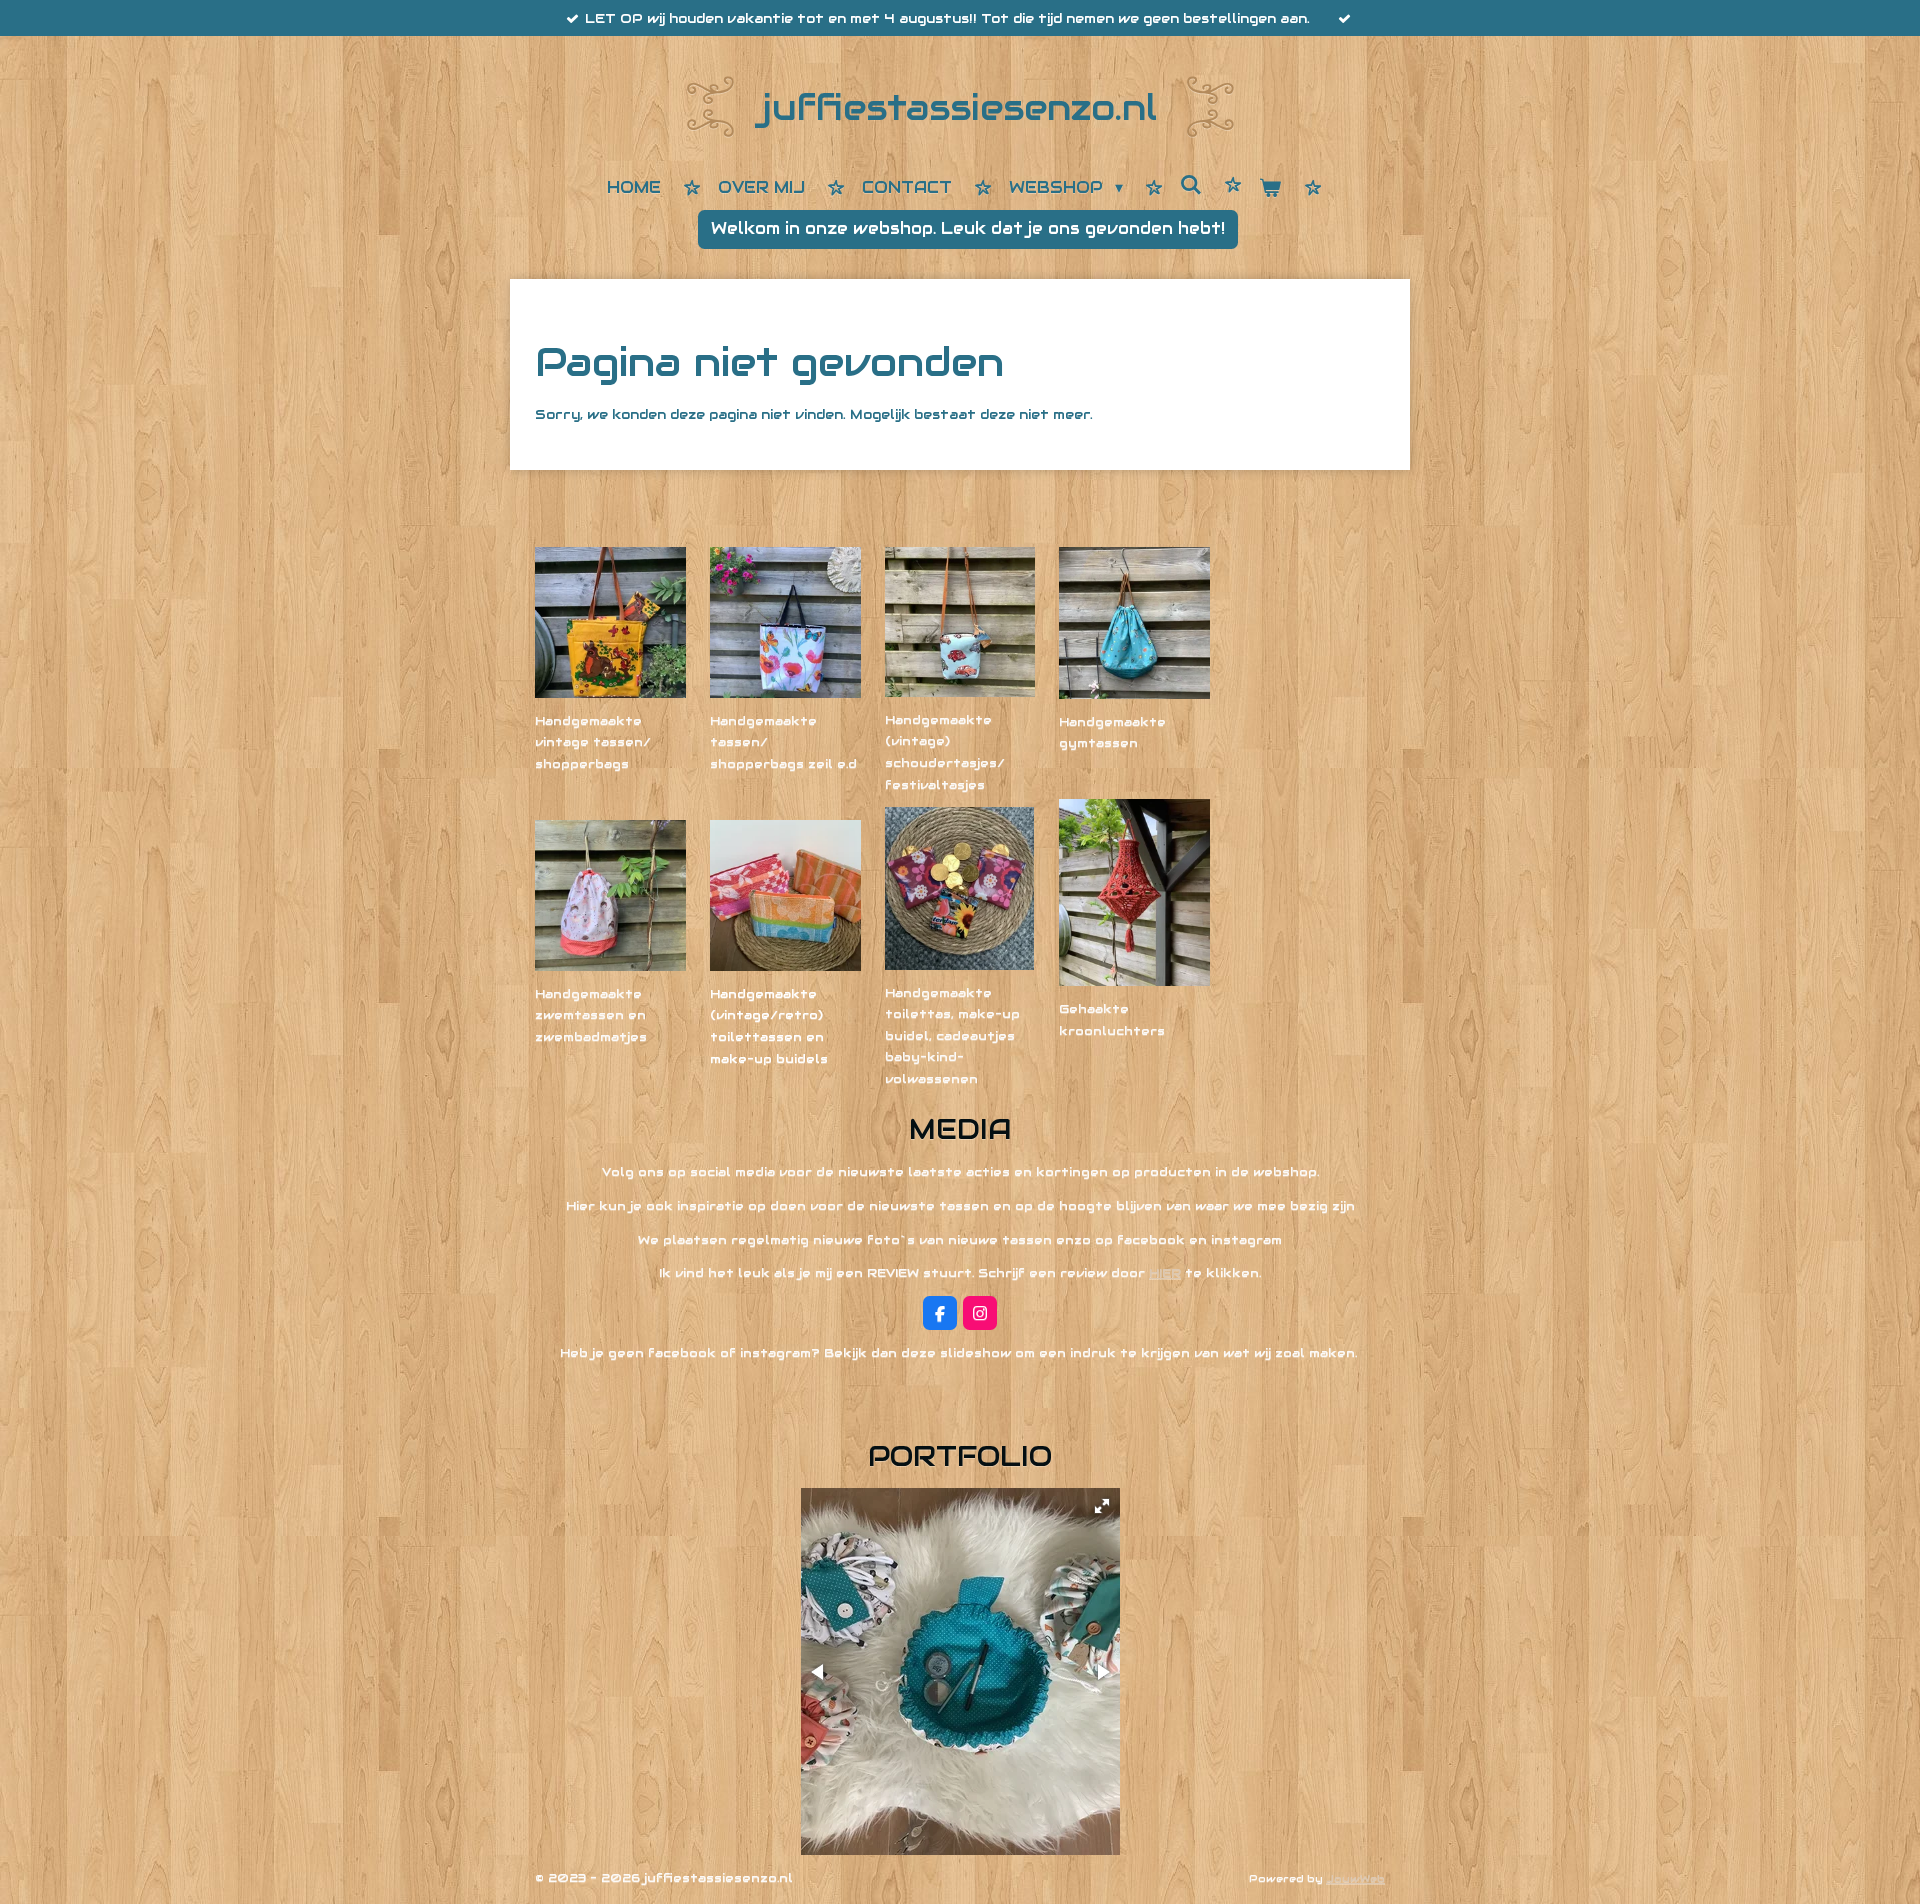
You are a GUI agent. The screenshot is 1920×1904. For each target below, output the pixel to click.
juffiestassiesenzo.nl (960, 107)
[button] (1102, 1506)
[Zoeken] (1191, 185)
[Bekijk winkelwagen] (1270, 189)
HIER (1165, 1272)
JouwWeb (1355, 1878)
